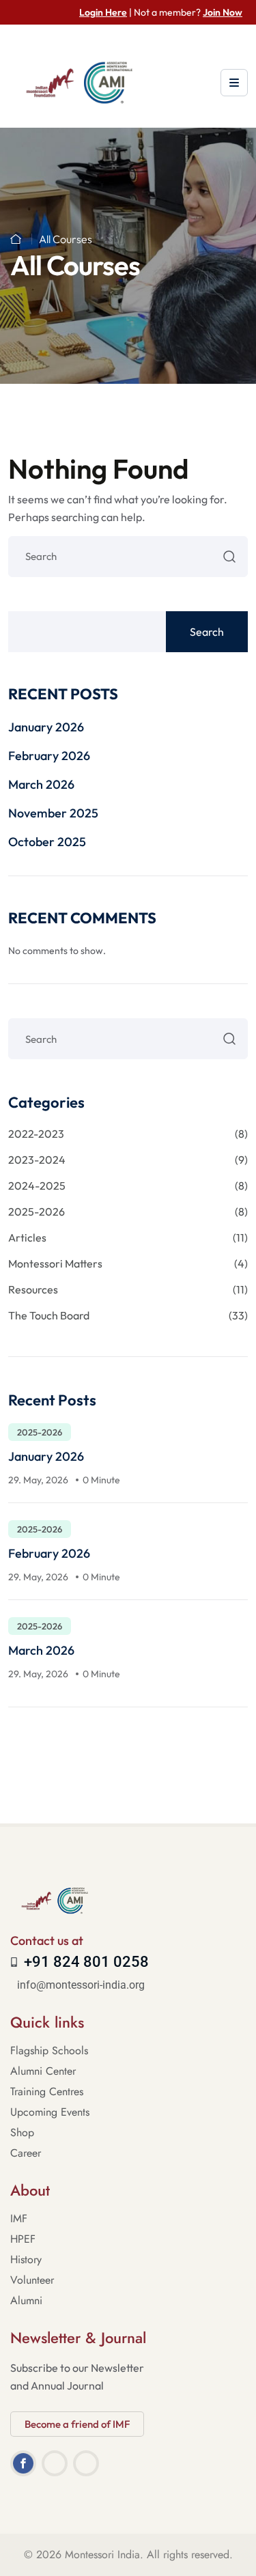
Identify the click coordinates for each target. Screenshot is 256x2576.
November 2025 (53, 813)
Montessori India (102, 2554)
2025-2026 (128, 1212)
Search (207, 632)
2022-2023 (128, 1134)
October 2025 (47, 842)
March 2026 (41, 784)
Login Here (103, 12)
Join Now (223, 12)
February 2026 (49, 756)
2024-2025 (128, 1186)
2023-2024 (128, 1160)
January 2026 (46, 727)
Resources (128, 1289)
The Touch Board (128, 1315)
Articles (128, 1237)
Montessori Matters (128, 1263)
